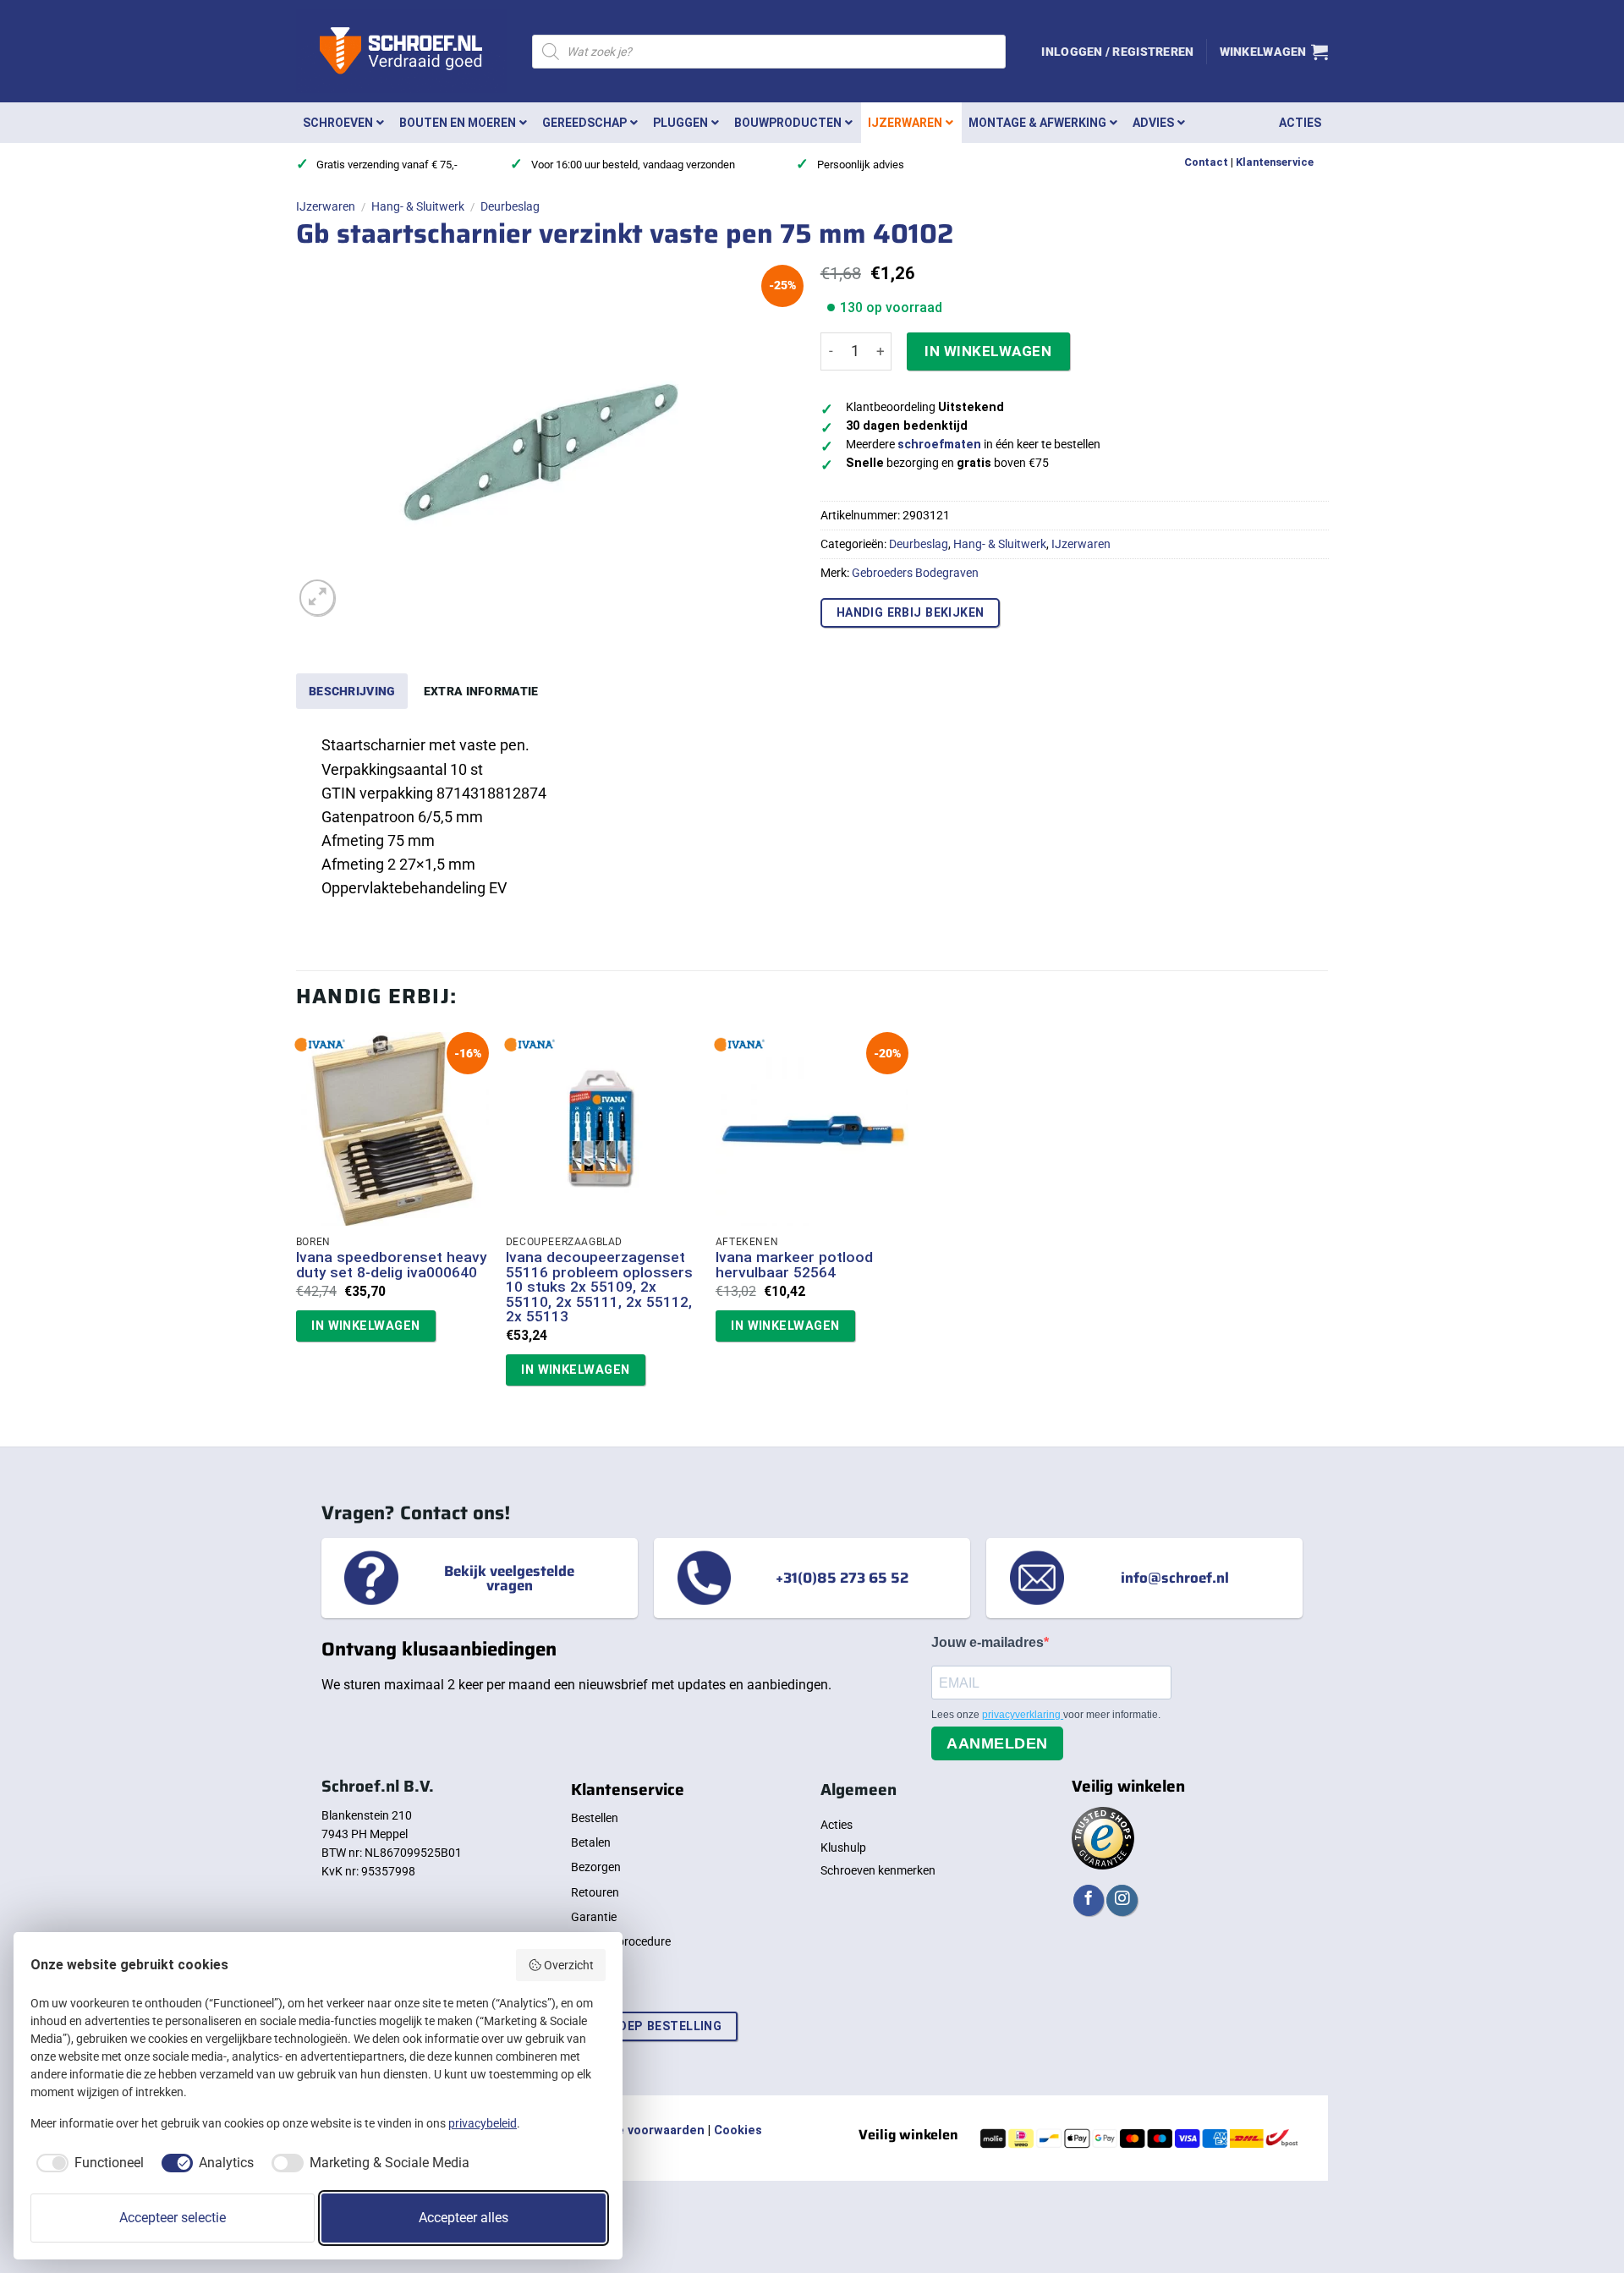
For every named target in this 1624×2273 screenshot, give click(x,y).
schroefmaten (939, 445)
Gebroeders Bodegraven (915, 573)
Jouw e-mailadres (988, 1642)
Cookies (738, 2130)
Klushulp (843, 1847)
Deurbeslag (510, 206)
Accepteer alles (464, 2218)
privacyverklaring (1023, 1715)
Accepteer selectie (173, 2218)
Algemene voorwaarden (634, 2130)
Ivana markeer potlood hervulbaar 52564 (794, 1265)
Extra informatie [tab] (481, 691)
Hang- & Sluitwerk (418, 206)
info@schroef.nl (1175, 1578)
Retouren (595, 1892)
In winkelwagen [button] (365, 1326)
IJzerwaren (326, 206)
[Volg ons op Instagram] (1122, 1900)
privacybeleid (483, 2123)
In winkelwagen (988, 351)
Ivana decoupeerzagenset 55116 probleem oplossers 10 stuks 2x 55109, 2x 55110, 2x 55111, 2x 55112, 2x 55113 (599, 1287)
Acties (837, 1825)
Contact (1206, 162)
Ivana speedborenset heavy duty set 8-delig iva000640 (391, 1265)
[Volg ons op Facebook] (1089, 1900)
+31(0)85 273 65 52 (842, 1578)
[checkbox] (87, 2163)
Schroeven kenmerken (878, 1870)
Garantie (594, 1917)
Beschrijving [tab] (352, 691)
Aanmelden (997, 1743)
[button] (1117, 52)
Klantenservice (1275, 162)
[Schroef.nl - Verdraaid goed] (401, 52)
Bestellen (595, 1818)
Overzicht (569, 1965)
